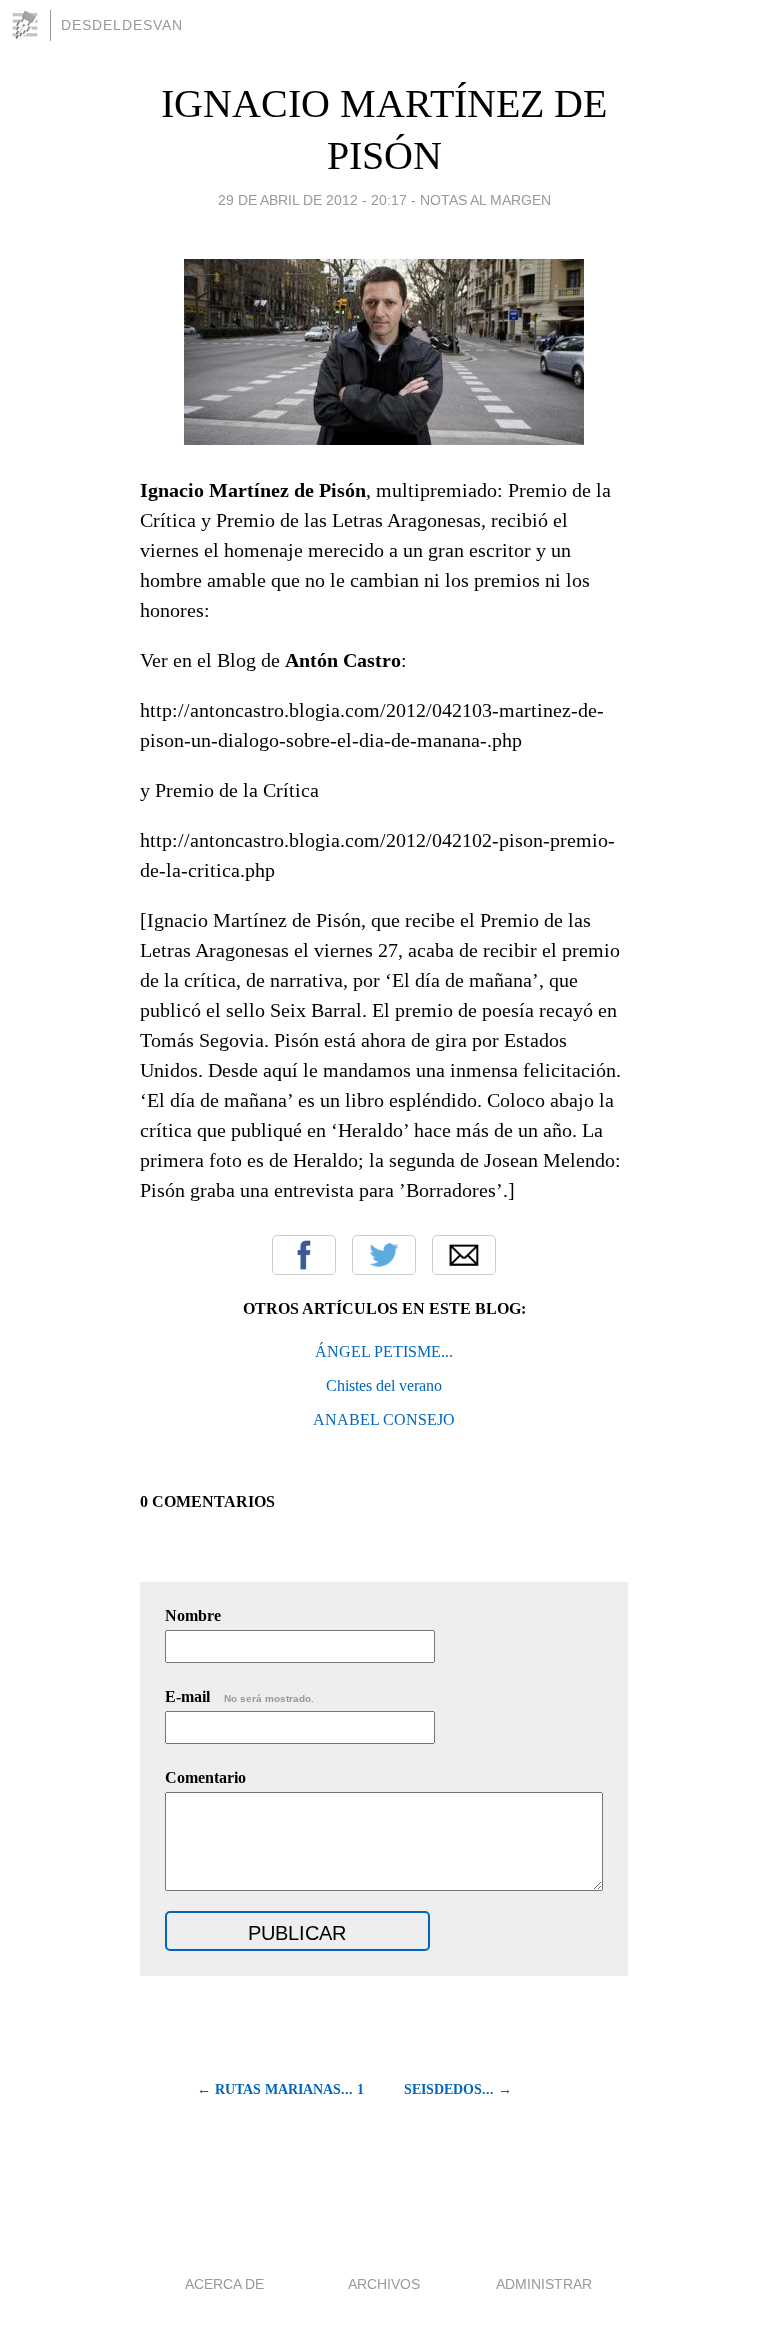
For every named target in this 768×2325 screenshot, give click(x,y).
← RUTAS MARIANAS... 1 (280, 2089)
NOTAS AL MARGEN (485, 200)
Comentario (205, 1777)
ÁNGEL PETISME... (384, 1351)
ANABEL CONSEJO (384, 1419)
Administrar (544, 2284)
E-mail (239, 1696)
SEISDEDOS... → (458, 2089)
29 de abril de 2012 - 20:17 (312, 200)
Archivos (384, 2284)
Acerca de (224, 2284)
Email (464, 1255)
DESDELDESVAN (122, 25)
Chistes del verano (384, 1385)
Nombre (193, 1615)
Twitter (384, 1255)
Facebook (304, 1255)
